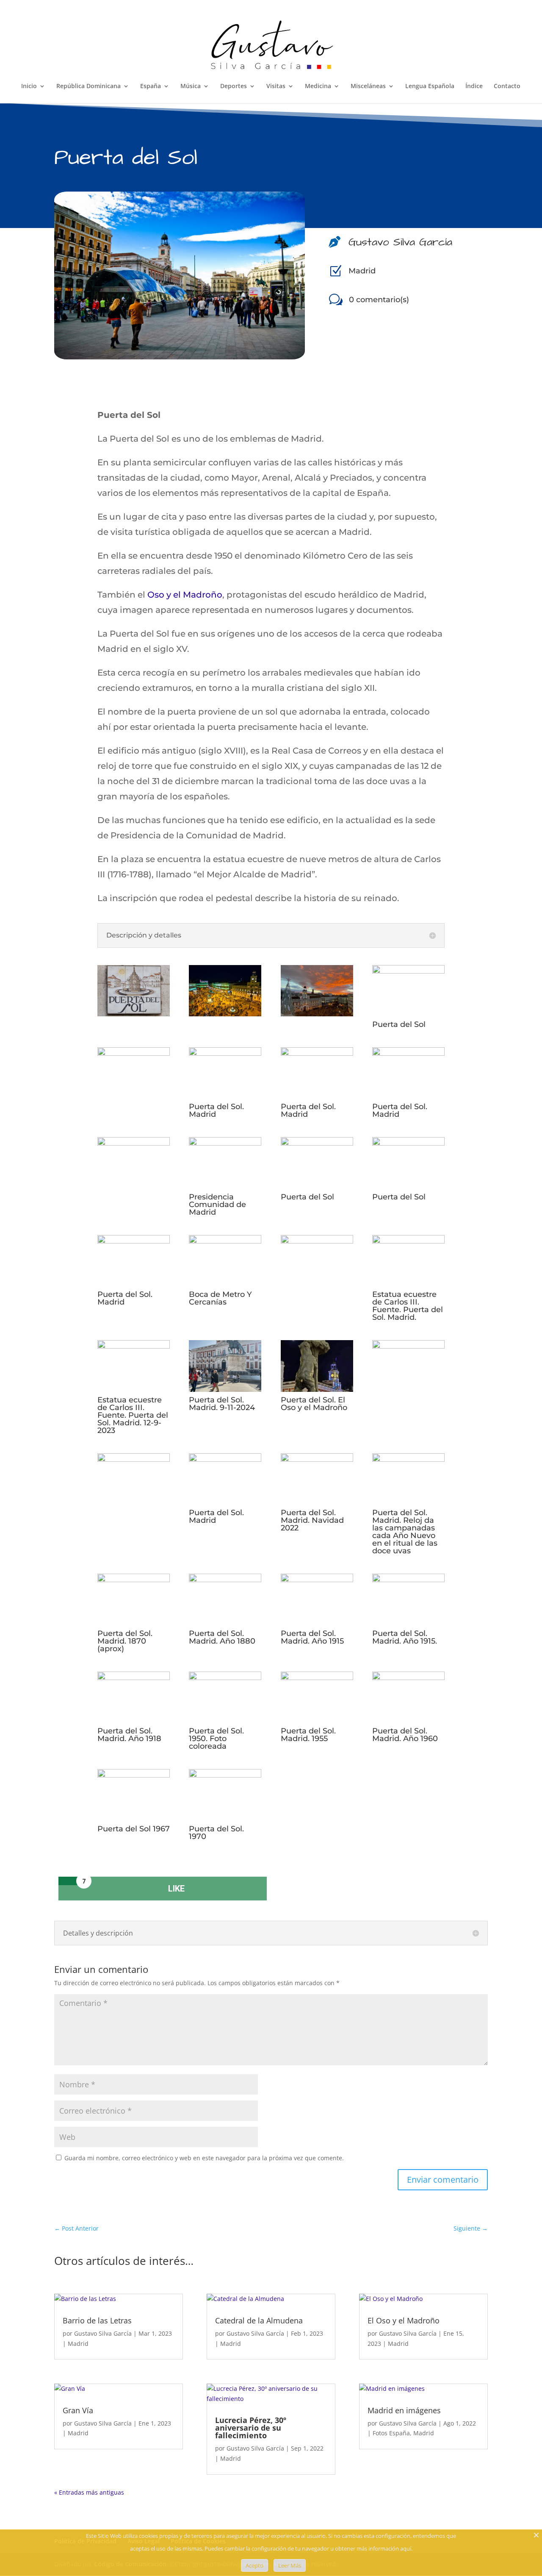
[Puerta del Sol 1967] (134, 1775)
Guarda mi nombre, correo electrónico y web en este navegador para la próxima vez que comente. (204, 2158)
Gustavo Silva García (103, 2333)
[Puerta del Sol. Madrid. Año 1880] (225, 1579)
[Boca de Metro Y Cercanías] (225, 1241)
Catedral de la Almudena (259, 2320)
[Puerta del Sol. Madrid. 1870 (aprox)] (134, 1579)
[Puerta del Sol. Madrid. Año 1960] (408, 1677)
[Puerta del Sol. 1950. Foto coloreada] (225, 1677)
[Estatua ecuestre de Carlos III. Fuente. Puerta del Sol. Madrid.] (408, 1241)
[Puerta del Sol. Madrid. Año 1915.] (408, 1579)
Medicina (318, 86)
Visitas (276, 86)
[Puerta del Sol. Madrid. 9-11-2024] (225, 1389)
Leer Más (290, 2565)
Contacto (507, 86)
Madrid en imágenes (404, 2410)
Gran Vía (78, 2410)
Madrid (362, 271)
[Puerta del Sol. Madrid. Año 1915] (317, 1579)
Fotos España (391, 2433)
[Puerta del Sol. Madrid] (225, 1053)
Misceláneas (368, 86)
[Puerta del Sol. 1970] (225, 1775)
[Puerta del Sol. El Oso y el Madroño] (317, 1389)
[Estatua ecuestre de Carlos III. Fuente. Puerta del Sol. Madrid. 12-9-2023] (134, 1346)
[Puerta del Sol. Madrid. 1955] (317, 1677)
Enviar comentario (443, 2180)
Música (191, 86)
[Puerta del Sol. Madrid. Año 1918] (134, 1677)
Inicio (29, 86)
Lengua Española (430, 86)
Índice (474, 86)
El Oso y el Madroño (404, 2320)
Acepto (254, 2565)
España (151, 86)
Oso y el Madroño (185, 595)
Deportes (234, 86)
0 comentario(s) (379, 300)
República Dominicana (88, 86)
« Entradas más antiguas (89, 2492)
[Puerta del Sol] (408, 971)
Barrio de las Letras (97, 2320)
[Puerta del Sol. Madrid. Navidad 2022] (317, 1459)
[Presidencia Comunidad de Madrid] (225, 1143)
